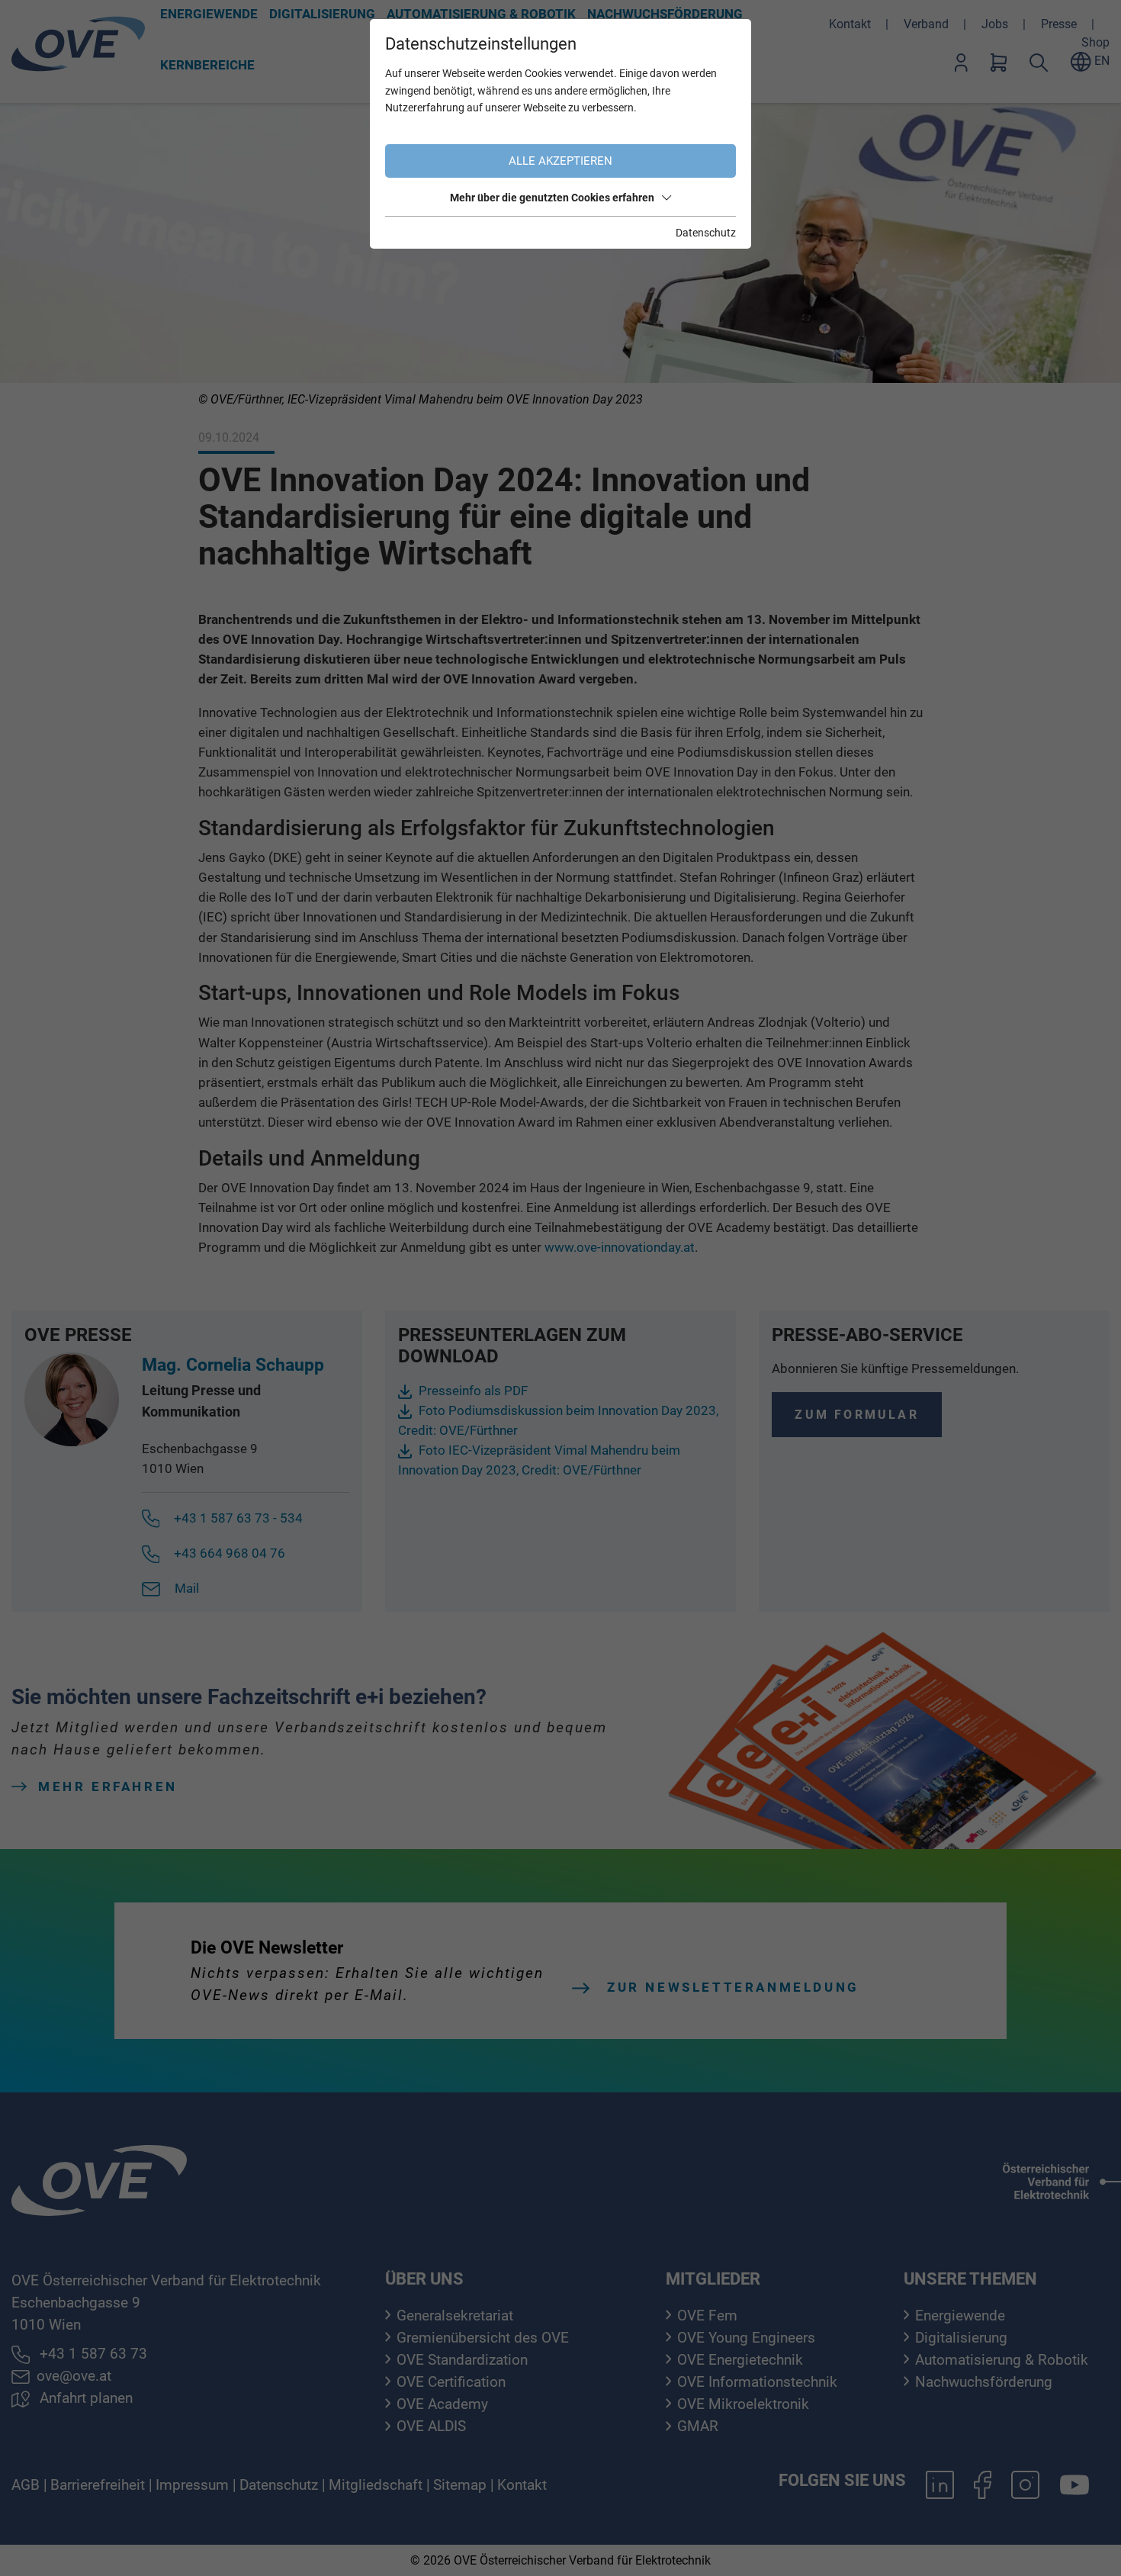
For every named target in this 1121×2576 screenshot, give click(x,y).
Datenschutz (706, 233)
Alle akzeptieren (560, 161)
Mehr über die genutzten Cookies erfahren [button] (552, 198)
